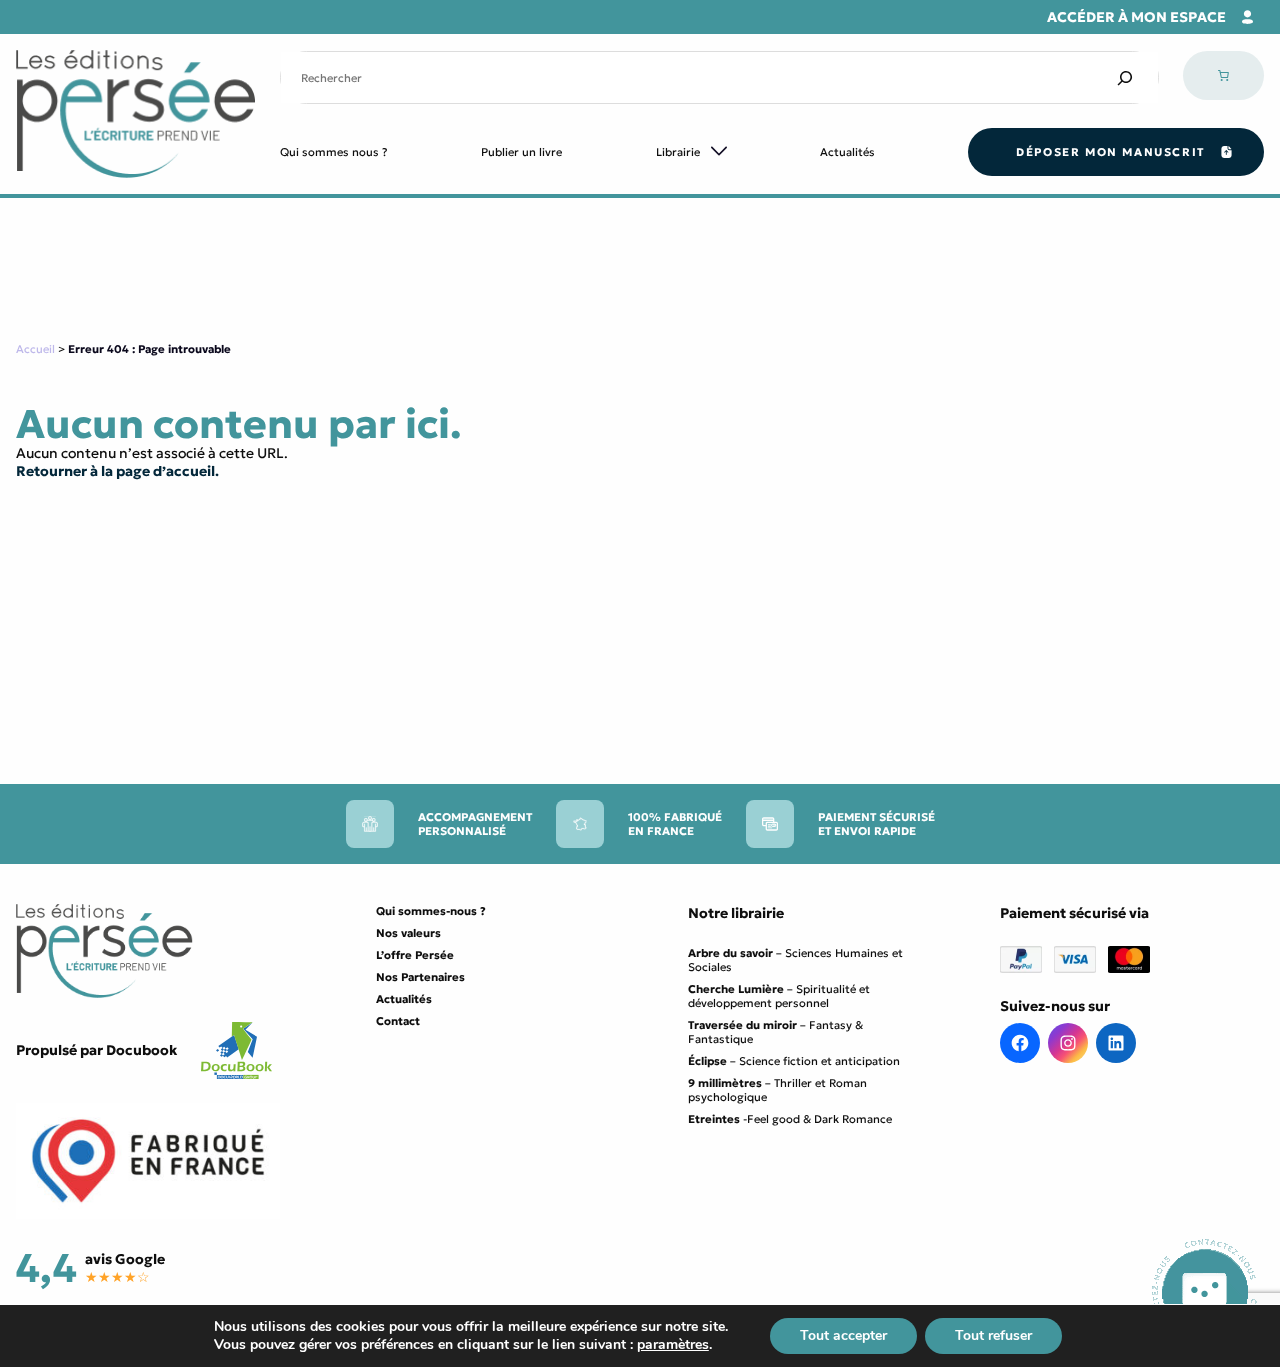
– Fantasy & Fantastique (775, 1032)
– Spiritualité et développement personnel (779, 996)
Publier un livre (521, 152)
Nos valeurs (408, 933)
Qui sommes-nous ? (431, 911)
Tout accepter (843, 1335)
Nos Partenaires (420, 977)
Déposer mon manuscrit (1110, 152)
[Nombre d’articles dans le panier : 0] (1223, 75)
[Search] (1125, 77)
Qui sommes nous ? (334, 152)
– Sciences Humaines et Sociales (795, 960)
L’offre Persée (415, 955)
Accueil (35, 349)
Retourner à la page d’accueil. (117, 471)
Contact (398, 1021)
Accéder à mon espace (1136, 17)
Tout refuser (993, 1335)
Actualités (847, 152)
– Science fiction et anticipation (794, 1061)
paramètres (673, 1345)
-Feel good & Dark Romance (790, 1119)
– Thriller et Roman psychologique (777, 1090)
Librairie (678, 152)
